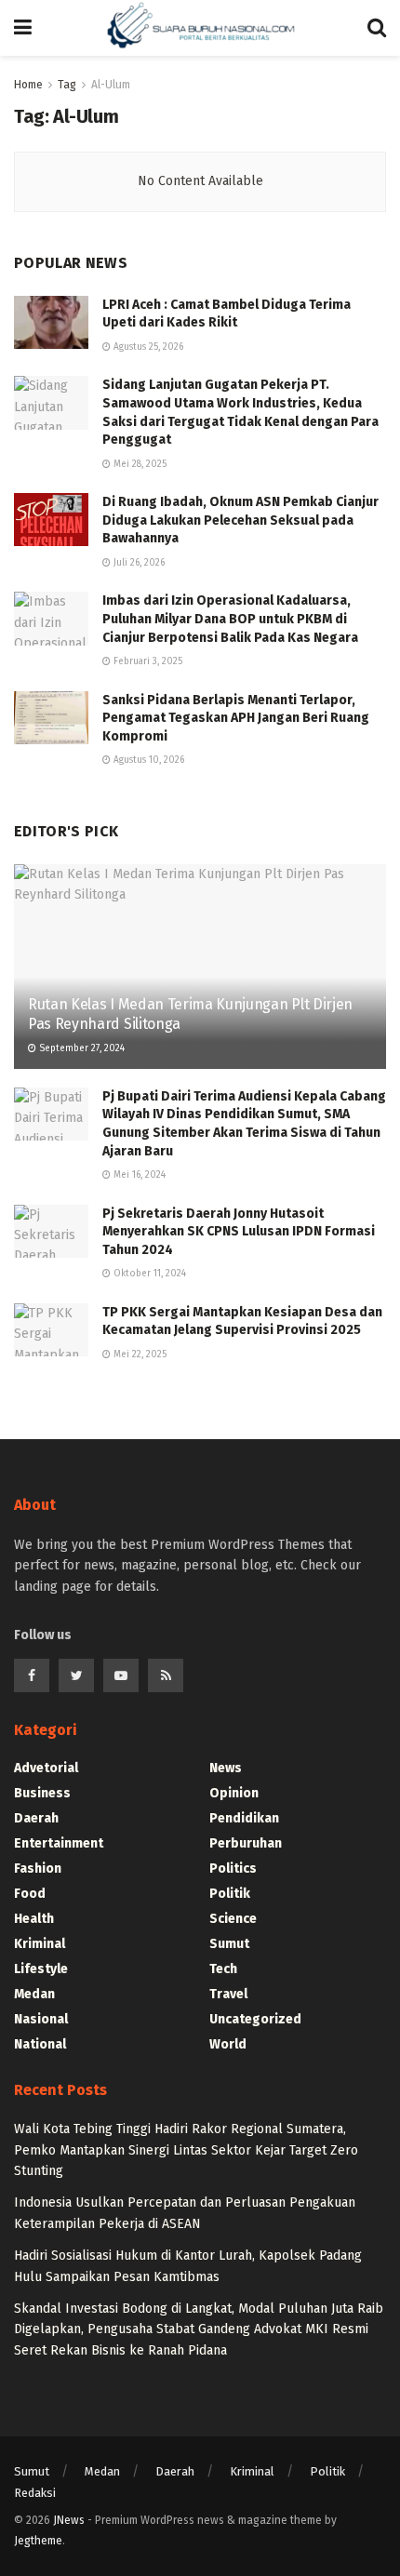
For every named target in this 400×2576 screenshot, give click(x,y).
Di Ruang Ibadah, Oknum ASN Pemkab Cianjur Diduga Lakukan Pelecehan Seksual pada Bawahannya (240, 520)
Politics (233, 1869)
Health (34, 1919)
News (226, 1768)
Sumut (229, 1944)
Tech (223, 1969)
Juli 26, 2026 (138, 563)
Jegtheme (38, 2541)
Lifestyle (41, 1969)
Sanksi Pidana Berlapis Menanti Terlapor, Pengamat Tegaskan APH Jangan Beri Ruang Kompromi (236, 718)
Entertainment (59, 1843)
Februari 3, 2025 (147, 661)
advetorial (46, 1768)
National (40, 2044)
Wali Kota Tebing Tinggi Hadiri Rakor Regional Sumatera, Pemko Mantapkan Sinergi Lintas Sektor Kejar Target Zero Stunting (186, 2150)
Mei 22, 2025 (139, 1355)
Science (233, 1919)
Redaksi (35, 2493)
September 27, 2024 (80, 1048)
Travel (228, 1994)
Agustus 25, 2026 (147, 347)
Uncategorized (255, 2019)
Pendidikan (244, 1818)
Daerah (36, 1818)
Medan (34, 1994)
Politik (230, 1894)
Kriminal (40, 1944)
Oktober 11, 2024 (148, 1274)
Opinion (234, 1793)
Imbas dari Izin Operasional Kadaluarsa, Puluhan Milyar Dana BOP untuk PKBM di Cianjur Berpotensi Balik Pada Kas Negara (230, 619)
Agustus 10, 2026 (147, 760)
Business (42, 1793)
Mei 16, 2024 (138, 1175)
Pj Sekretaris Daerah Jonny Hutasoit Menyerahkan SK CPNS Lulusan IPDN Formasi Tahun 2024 (239, 1232)
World (228, 2044)
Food (30, 1894)
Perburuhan (246, 1843)
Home (28, 85)
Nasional (41, 2019)
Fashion (38, 1869)
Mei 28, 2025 (139, 464)
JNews (69, 2520)
